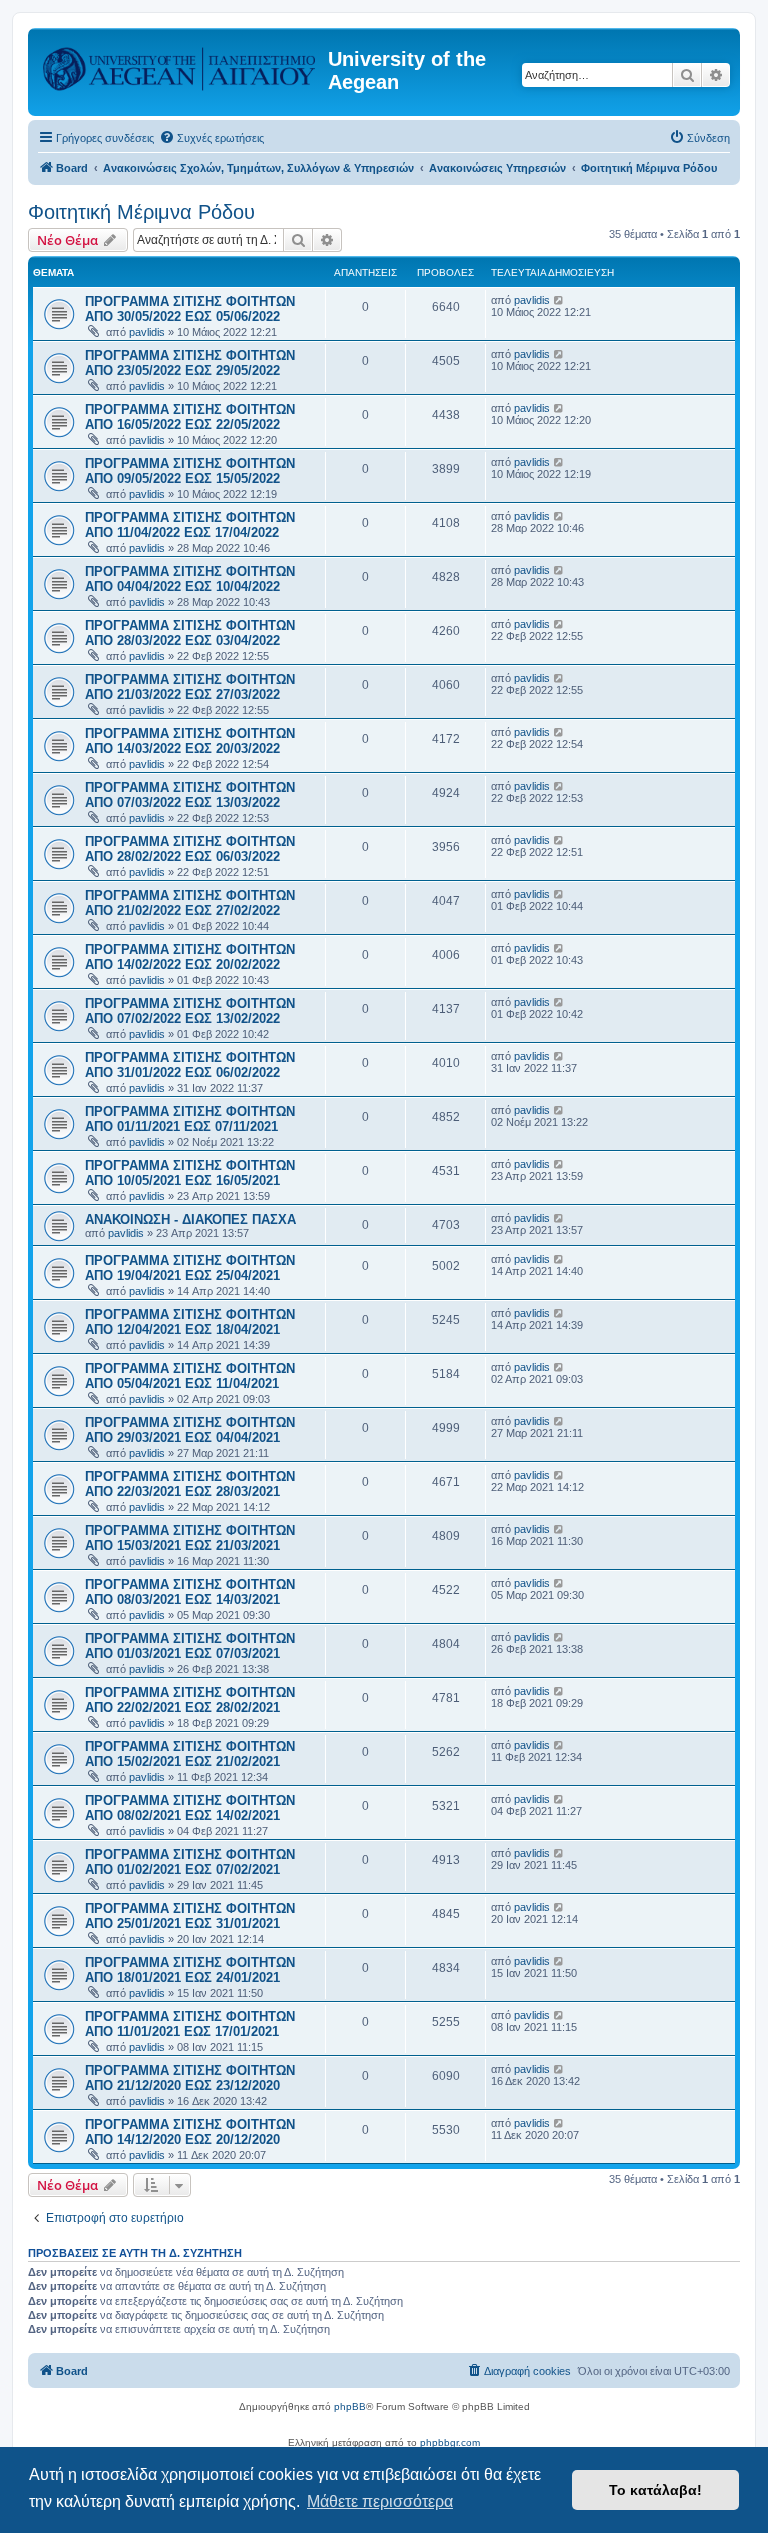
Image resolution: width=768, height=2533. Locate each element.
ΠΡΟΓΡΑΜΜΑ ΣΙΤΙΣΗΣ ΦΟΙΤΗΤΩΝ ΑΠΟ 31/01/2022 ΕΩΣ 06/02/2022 (190, 1065)
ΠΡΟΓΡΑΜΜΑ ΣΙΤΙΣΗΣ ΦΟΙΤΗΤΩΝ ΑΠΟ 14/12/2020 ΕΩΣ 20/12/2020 (190, 2132)
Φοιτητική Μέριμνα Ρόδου (141, 212)
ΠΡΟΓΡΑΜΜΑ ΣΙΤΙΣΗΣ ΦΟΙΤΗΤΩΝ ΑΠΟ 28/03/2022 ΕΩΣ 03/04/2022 (190, 633)
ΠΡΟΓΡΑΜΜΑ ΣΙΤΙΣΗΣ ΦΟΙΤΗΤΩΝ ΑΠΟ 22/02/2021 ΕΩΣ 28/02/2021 (190, 1700)
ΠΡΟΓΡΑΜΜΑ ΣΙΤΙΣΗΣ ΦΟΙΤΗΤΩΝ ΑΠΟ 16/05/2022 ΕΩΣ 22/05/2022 (190, 417)
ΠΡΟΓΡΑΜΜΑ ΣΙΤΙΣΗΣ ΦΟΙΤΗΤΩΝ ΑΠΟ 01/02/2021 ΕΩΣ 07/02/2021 (190, 1862)
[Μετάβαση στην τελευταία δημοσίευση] (559, 300)
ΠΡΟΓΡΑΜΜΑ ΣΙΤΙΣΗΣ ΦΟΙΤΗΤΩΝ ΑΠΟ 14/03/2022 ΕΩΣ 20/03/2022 (190, 741)
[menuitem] (211, 138)
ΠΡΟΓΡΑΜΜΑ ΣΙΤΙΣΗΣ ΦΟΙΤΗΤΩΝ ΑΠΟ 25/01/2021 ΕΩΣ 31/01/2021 (190, 1916)
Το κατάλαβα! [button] (655, 2490)
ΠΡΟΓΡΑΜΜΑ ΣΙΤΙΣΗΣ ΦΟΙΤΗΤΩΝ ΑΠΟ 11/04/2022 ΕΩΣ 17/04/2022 (190, 525)
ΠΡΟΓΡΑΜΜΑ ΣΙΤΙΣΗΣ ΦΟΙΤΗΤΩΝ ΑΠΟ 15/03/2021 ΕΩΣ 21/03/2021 (190, 1538)
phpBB (350, 2406)
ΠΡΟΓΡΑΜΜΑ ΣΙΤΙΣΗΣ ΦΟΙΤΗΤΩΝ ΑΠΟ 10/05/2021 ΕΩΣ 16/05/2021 (190, 1173)
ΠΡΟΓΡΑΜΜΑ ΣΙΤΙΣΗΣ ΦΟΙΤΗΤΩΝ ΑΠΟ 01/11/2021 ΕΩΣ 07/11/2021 (190, 1119)
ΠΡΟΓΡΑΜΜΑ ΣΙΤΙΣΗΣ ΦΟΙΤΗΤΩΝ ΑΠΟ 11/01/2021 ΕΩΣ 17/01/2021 (190, 2024)
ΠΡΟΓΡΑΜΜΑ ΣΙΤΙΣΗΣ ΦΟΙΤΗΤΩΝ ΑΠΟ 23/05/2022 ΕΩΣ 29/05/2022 (190, 363)
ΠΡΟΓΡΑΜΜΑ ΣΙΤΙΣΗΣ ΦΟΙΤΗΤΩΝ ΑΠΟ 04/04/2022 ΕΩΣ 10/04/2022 (190, 579)
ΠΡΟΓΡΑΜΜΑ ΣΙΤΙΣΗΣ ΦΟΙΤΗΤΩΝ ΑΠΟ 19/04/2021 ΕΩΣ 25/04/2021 (190, 1268)
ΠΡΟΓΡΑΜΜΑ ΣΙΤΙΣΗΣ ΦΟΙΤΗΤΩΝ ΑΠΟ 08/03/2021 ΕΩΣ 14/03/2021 (190, 1592)
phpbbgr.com (450, 2442)
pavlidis (147, 332)
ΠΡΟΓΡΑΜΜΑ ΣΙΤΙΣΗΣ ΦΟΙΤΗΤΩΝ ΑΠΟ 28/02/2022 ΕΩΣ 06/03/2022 (190, 849)
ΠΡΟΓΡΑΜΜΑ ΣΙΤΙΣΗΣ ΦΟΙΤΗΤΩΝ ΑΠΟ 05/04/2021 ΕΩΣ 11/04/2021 (190, 1376)
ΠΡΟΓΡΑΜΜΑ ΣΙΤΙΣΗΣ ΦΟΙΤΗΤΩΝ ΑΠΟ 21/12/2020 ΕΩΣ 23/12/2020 (190, 2078)
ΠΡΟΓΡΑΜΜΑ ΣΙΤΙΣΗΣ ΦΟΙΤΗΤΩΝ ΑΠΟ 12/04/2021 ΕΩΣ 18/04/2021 (190, 1322)
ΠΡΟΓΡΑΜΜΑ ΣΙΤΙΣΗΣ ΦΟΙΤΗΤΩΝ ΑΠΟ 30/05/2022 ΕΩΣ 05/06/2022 (190, 309)
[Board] (180, 65)
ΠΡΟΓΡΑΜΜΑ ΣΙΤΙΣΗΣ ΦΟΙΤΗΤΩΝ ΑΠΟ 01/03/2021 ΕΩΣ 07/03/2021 (190, 1646)
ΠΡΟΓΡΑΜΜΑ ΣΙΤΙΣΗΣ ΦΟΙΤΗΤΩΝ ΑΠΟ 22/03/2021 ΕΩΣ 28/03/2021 (190, 1484)
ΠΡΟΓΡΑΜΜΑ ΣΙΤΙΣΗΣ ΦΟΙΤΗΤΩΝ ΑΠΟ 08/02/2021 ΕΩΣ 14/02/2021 (190, 1808)
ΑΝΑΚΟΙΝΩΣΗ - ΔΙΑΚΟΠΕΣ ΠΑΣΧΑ (190, 1219)
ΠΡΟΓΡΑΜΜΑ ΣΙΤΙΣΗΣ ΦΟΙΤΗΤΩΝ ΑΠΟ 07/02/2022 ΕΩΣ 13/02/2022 (190, 1011)
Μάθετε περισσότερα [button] (380, 2501)
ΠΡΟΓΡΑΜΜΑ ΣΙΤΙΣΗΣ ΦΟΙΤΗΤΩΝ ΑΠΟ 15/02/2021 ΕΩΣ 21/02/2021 (190, 1754)
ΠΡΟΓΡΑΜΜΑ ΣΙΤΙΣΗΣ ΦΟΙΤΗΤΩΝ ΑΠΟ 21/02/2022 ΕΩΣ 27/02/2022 (190, 903)
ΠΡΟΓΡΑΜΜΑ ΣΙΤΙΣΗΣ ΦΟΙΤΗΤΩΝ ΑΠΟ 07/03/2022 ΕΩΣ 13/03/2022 (190, 795)
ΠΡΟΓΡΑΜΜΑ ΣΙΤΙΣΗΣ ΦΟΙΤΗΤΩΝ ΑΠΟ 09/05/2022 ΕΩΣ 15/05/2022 (190, 471)
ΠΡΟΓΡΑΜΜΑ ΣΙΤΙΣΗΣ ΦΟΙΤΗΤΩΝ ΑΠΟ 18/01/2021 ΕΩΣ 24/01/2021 (190, 1970)
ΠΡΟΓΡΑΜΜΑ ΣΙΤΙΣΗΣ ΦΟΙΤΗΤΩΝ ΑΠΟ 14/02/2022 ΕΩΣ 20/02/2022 (190, 957)
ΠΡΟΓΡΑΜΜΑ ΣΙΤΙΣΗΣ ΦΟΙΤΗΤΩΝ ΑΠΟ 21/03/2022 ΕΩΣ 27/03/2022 (190, 687)
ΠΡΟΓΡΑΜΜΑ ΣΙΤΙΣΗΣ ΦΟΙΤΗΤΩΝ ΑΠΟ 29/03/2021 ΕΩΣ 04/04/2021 (190, 1430)
